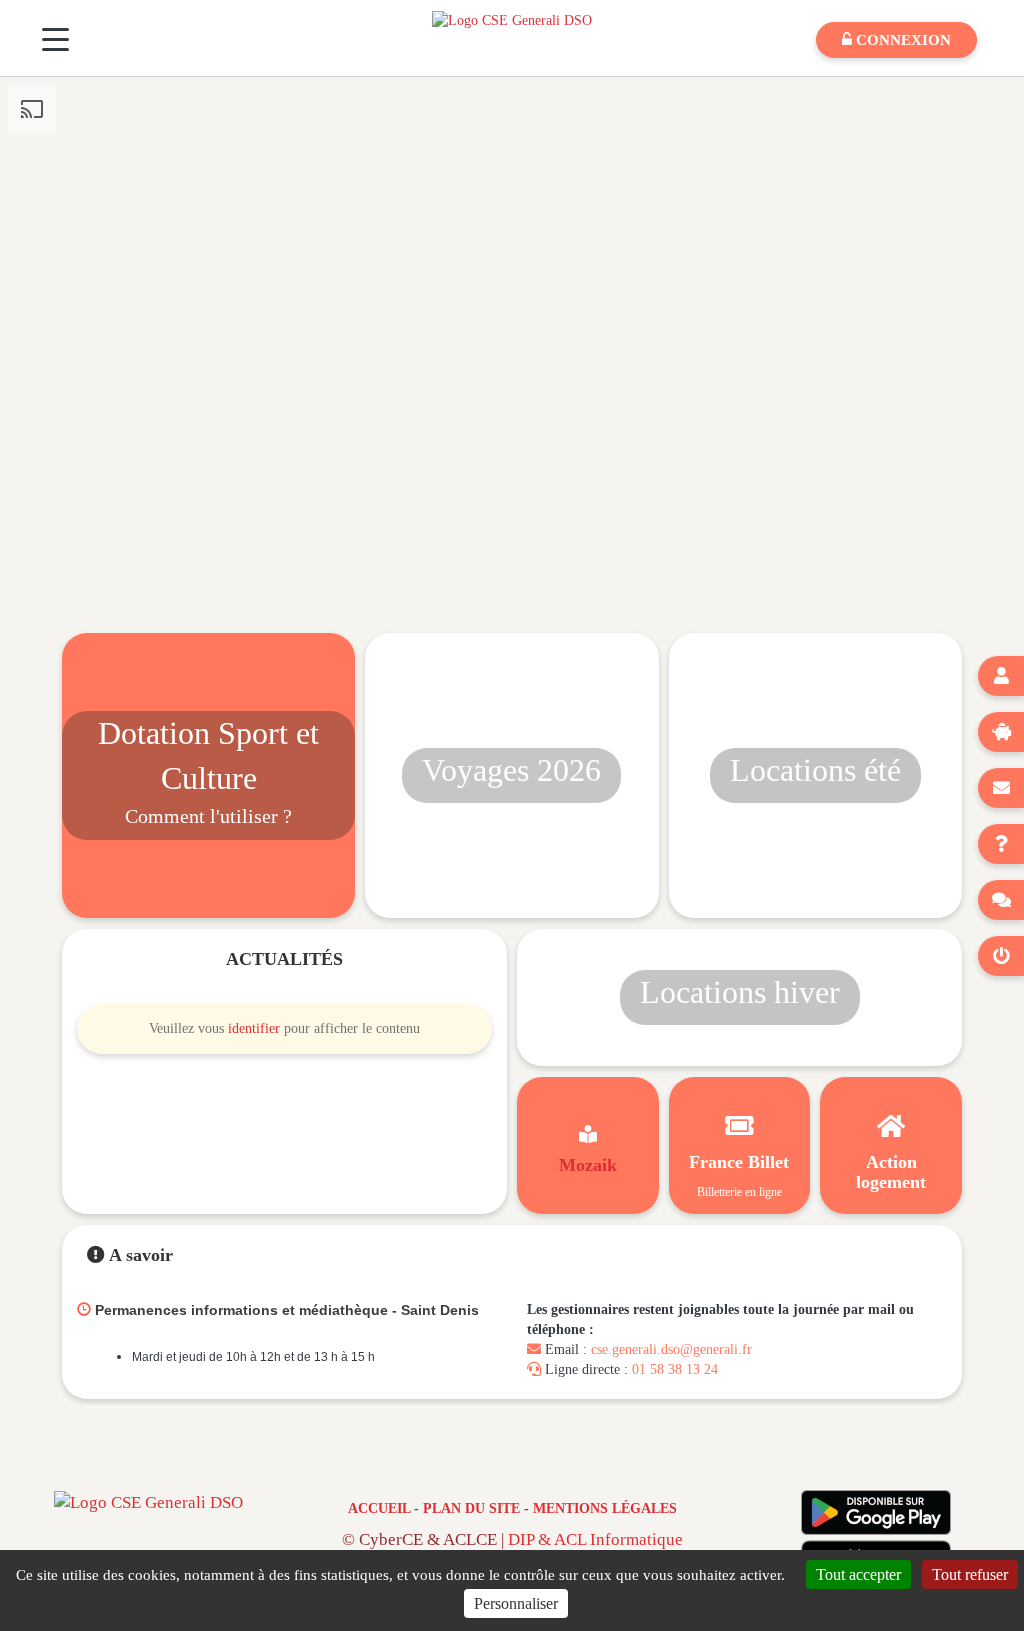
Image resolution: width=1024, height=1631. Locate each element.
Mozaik (588, 1165)
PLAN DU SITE (471, 1508)
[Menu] (55, 39)
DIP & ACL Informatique (595, 1539)
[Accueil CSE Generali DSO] (512, 19)
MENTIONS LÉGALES (605, 1508)
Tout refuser (970, 1574)
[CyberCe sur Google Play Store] (876, 1512)
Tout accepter (858, 1574)
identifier (254, 1028)
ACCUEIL (379, 1508)
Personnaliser (516, 1603)
